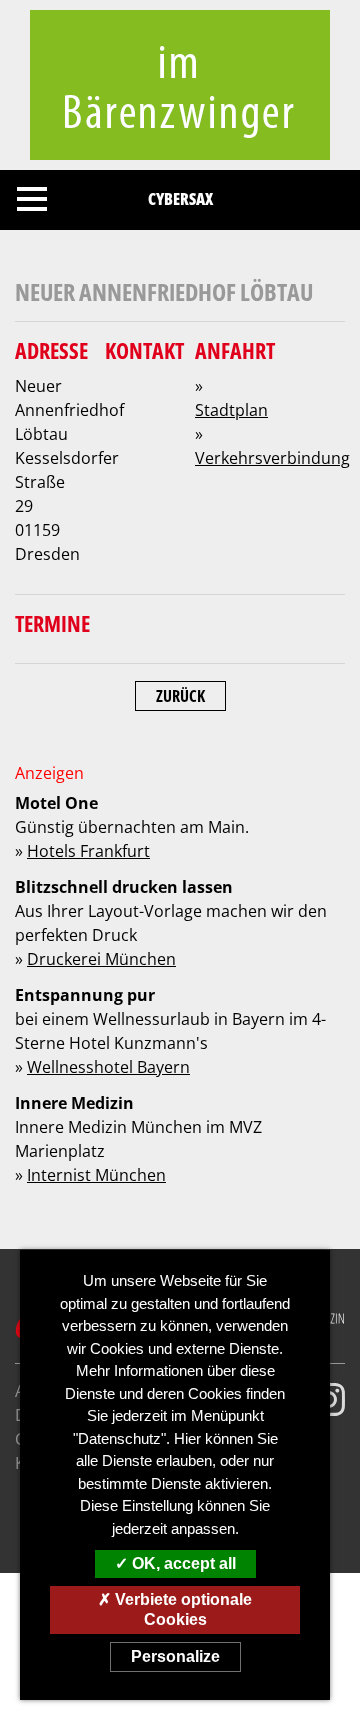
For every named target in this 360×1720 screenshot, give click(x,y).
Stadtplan (231, 410)
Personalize (175, 1656)
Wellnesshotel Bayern (108, 1067)
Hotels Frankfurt (88, 851)
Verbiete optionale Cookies (181, 1609)
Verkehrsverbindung (272, 458)
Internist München (96, 1175)
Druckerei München (101, 959)
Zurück (180, 696)
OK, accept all (182, 1563)
